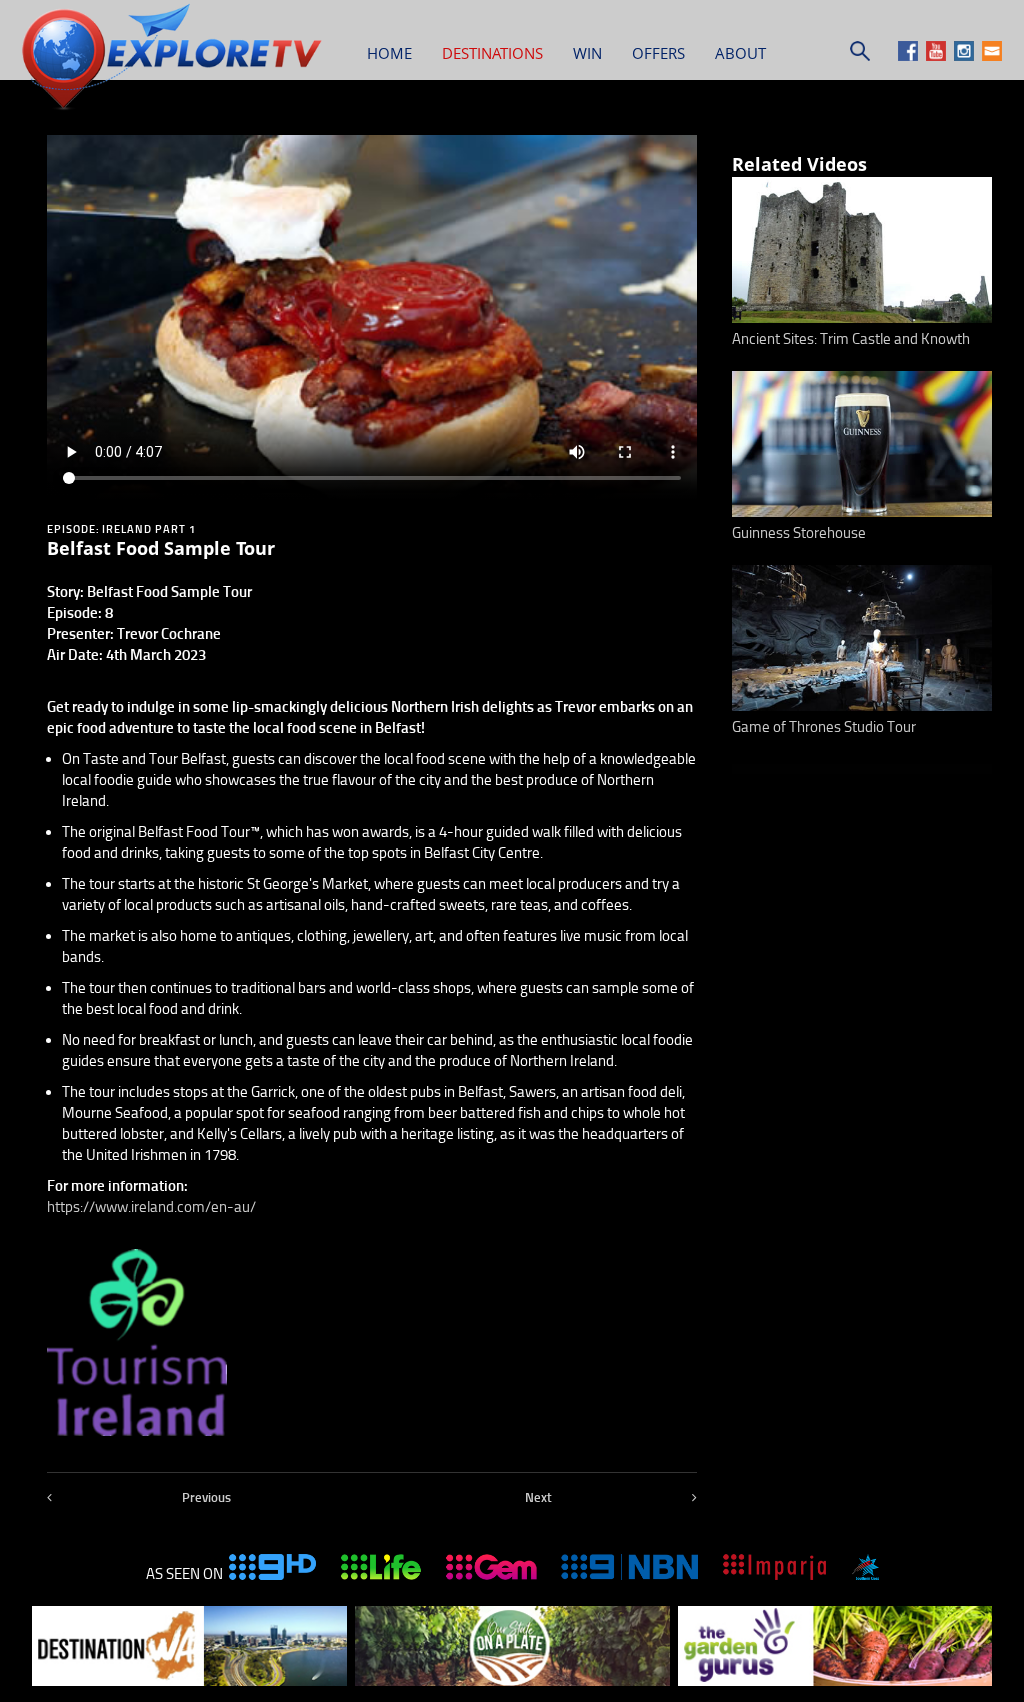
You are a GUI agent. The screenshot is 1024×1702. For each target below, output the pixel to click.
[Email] (992, 56)
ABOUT (740, 53)
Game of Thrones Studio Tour (824, 727)
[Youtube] (938, 56)
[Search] (860, 56)
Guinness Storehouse (799, 533)
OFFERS (658, 53)
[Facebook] (910, 56)
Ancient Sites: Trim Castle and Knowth (851, 339)
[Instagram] (966, 56)
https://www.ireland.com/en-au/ (151, 1207)
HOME (389, 53)
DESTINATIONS (492, 53)
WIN (587, 53)
